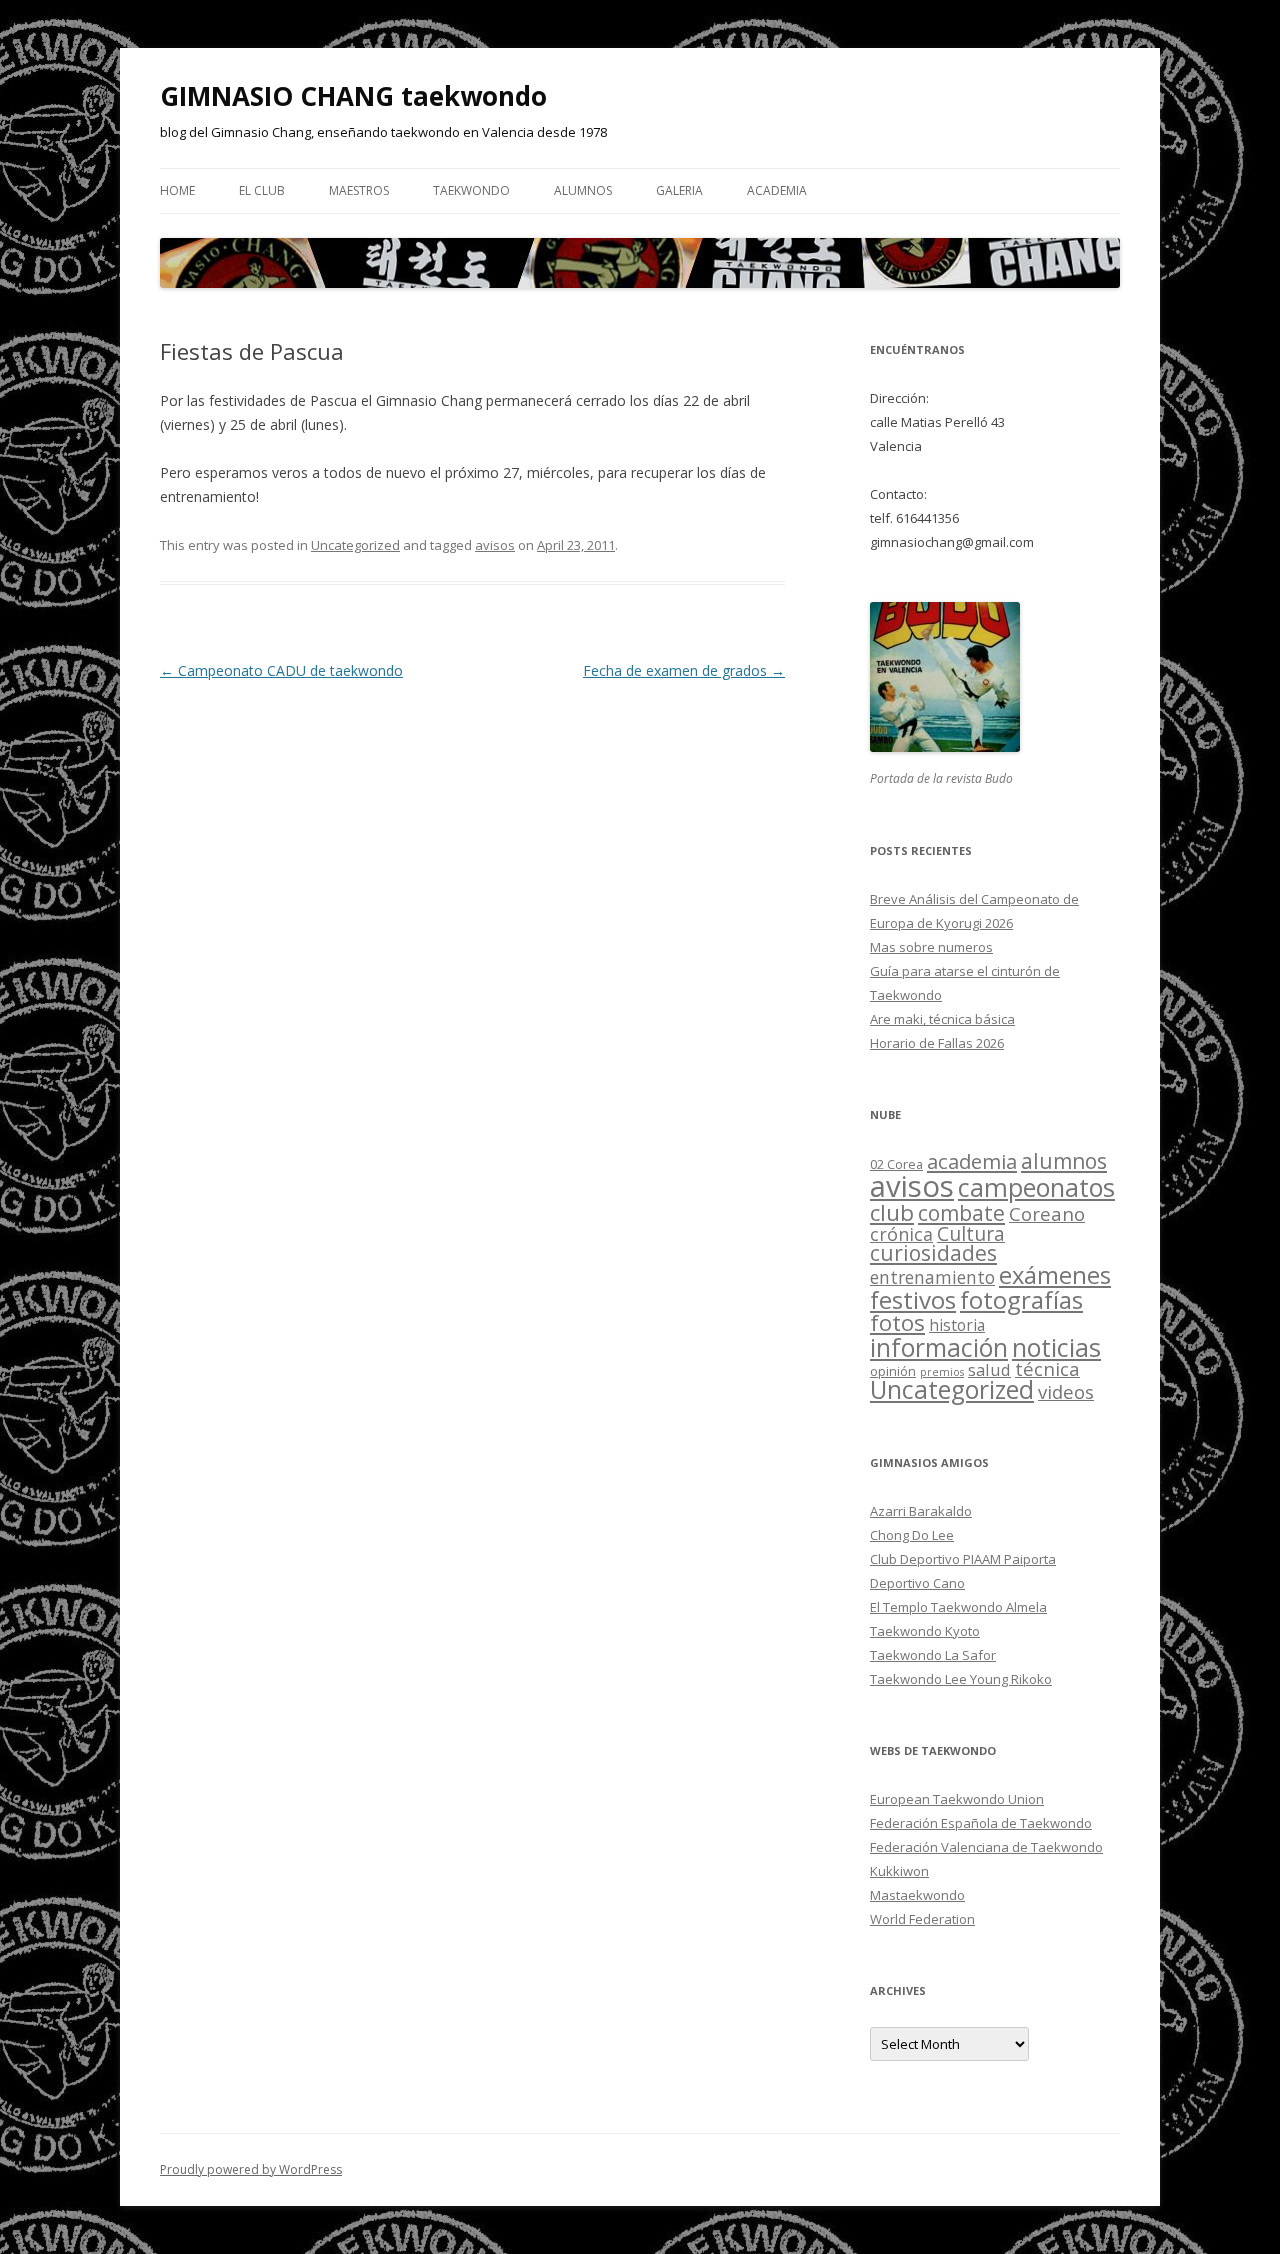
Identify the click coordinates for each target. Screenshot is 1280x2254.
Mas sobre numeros (931, 947)
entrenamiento (932, 1277)
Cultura (971, 1233)
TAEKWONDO (471, 190)
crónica (901, 1234)
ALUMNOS (583, 190)
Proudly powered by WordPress (251, 2169)
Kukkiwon (899, 1871)
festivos (913, 1299)
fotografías (1021, 1299)
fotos (897, 1322)
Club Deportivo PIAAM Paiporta (963, 1559)
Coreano (1047, 1213)
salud (989, 1369)
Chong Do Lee (912, 1535)
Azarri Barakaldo (921, 1511)
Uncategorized (355, 545)
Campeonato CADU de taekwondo (281, 670)
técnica (1047, 1368)
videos (1066, 1391)
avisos (495, 545)
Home (177, 190)
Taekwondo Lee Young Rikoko (961, 1679)
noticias (1056, 1347)
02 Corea (896, 1164)
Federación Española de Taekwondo (981, 1823)
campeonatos (1036, 1187)
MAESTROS (359, 190)
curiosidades (933, 1253)
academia (777, 190)
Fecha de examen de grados (684, 670)
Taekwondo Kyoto (925, 1631)
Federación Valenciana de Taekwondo (986, 1847)
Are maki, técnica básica (942, 1019)
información (939, 1347)
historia (957, 1325)
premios (942, 1372)
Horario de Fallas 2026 (937, 1043)
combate (961, 1213)
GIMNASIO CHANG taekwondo (353, 96)
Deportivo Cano (917, 1583)
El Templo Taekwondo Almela (958, 1607)
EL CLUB (262, 190)
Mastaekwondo (917, 1895)
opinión (893, 1371)
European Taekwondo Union (957, 1799)
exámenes (1055, 1275)
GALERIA (679, 190)
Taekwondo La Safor (933, 1655)
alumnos (1064, 1161)
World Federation (922, 1919)
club (892, 1212)
